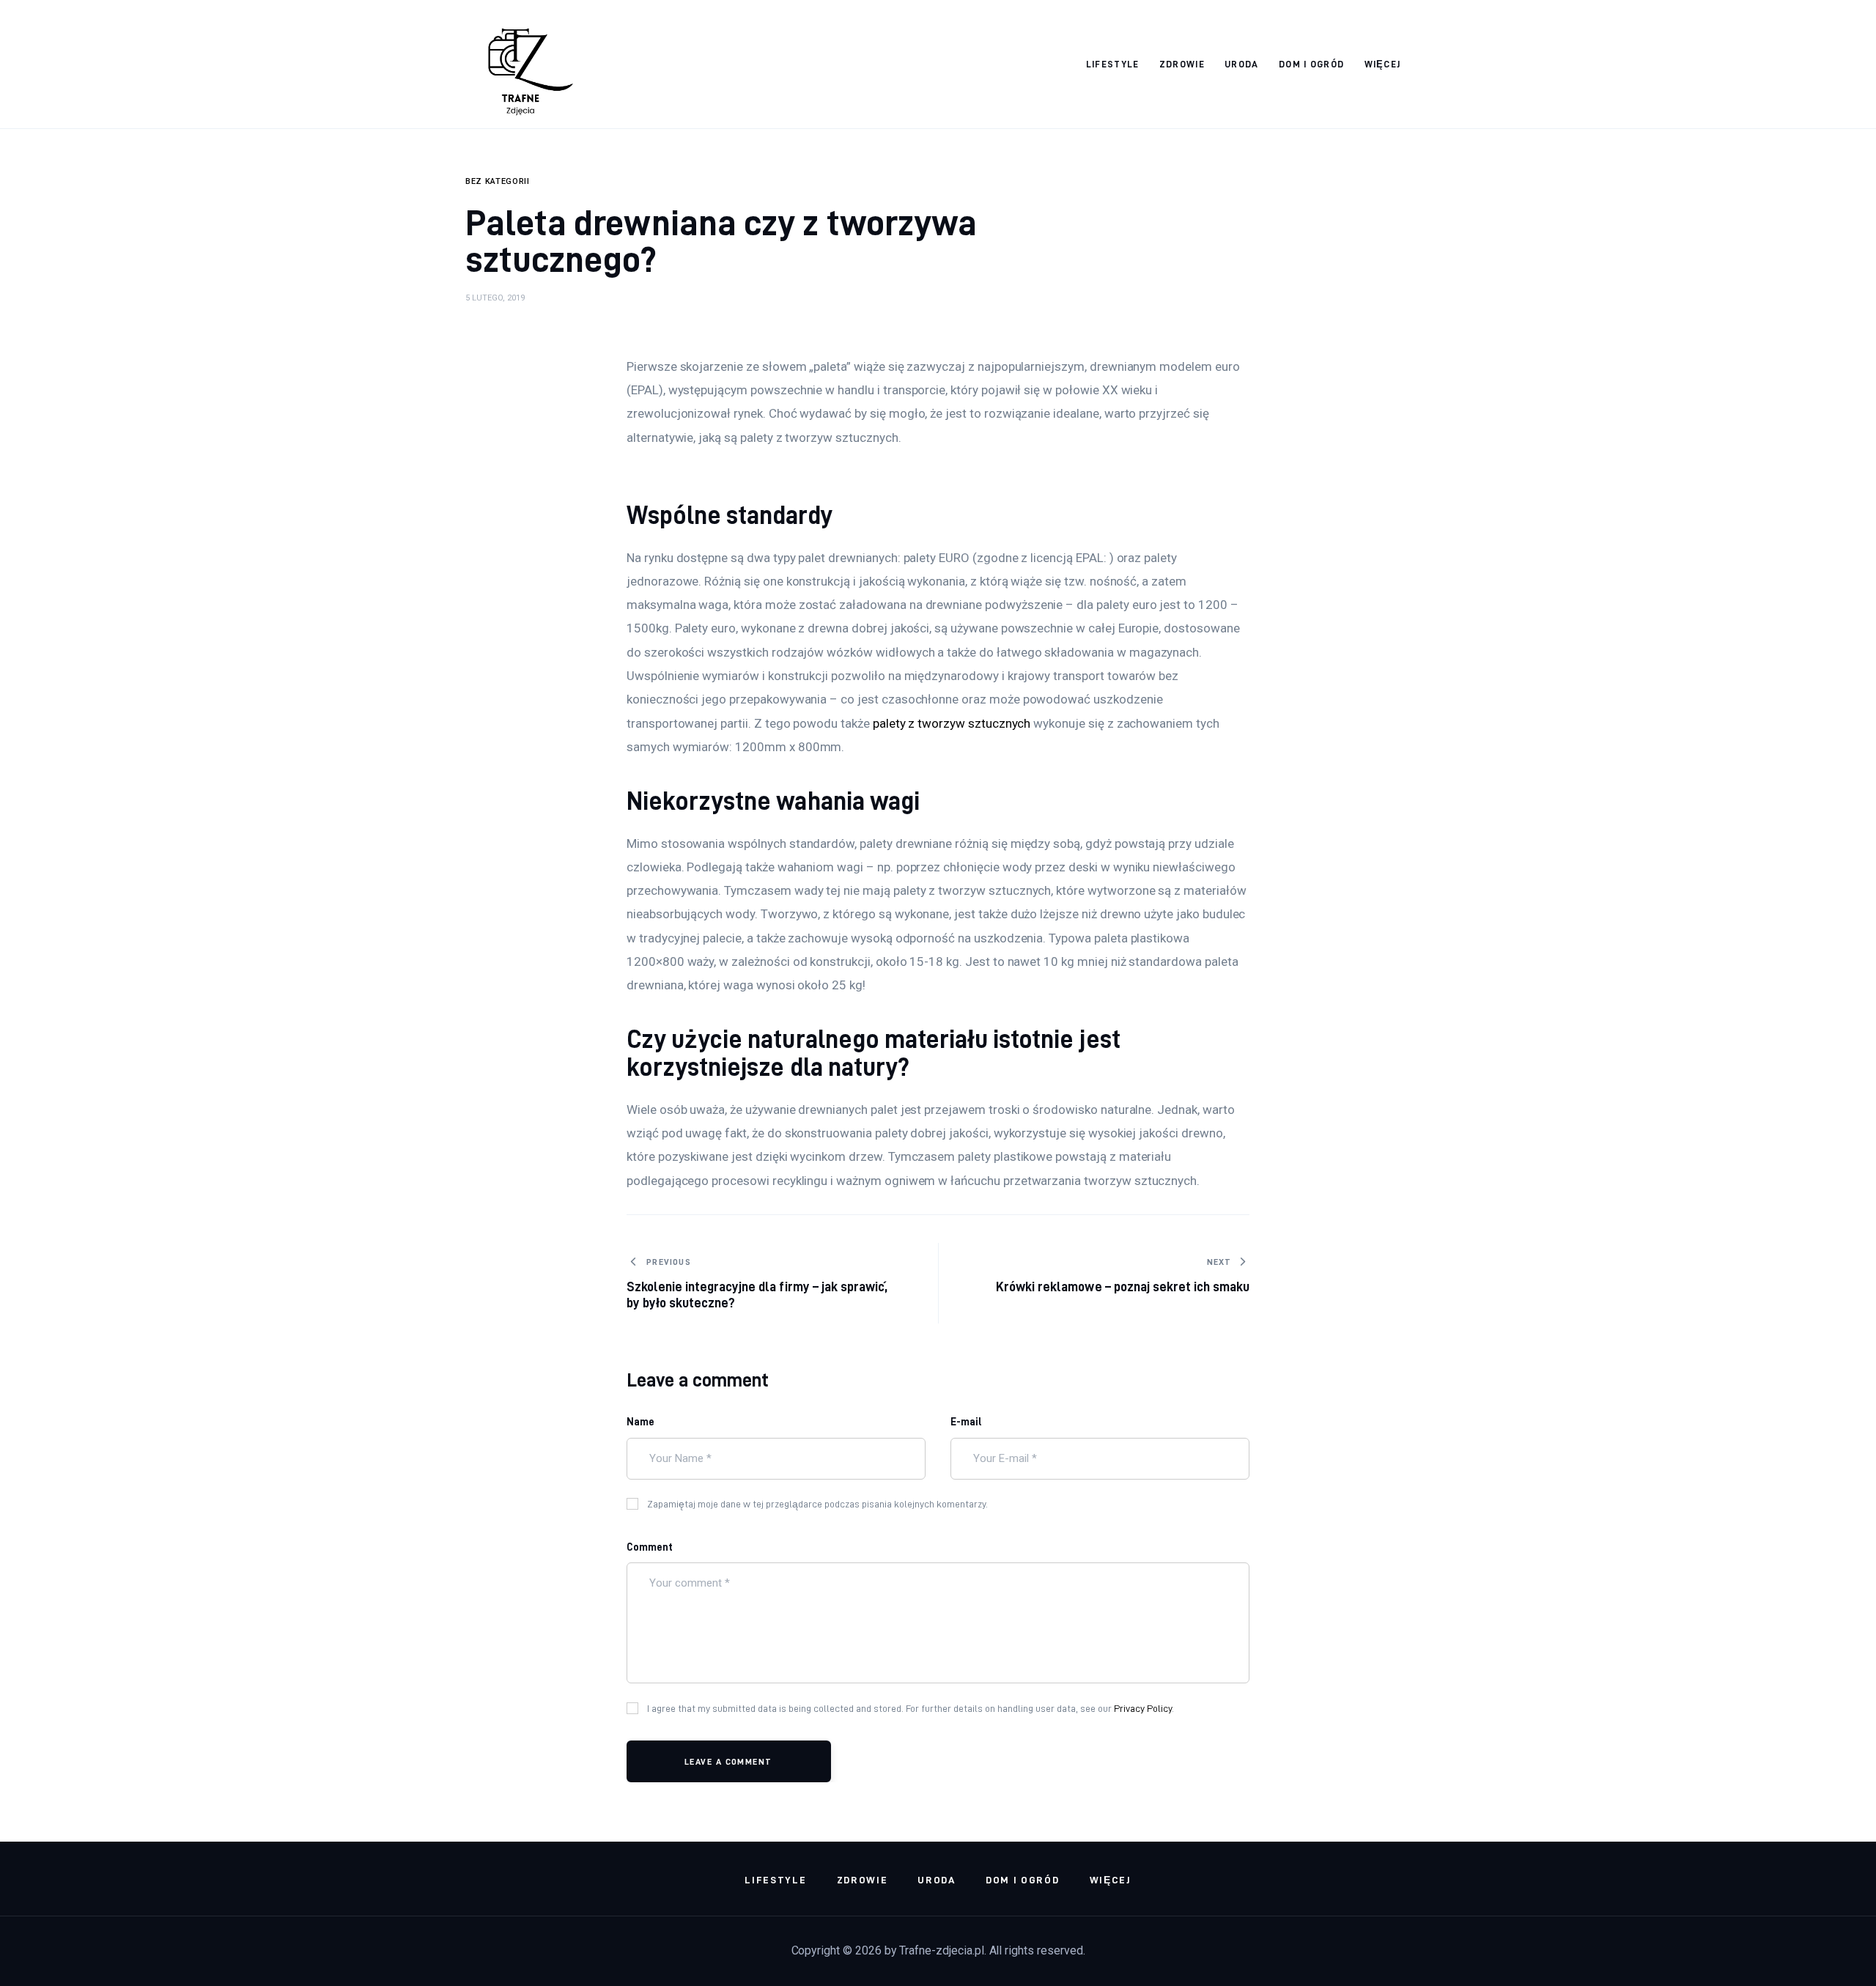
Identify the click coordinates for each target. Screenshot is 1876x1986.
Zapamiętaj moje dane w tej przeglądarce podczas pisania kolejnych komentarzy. (817, 1504)
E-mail (966, 1422)
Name (640, 1422)
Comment (650, 1547)
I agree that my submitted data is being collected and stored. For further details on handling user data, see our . (911, 1708)
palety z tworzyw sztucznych (952, 723)
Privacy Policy (1143, 1708)
